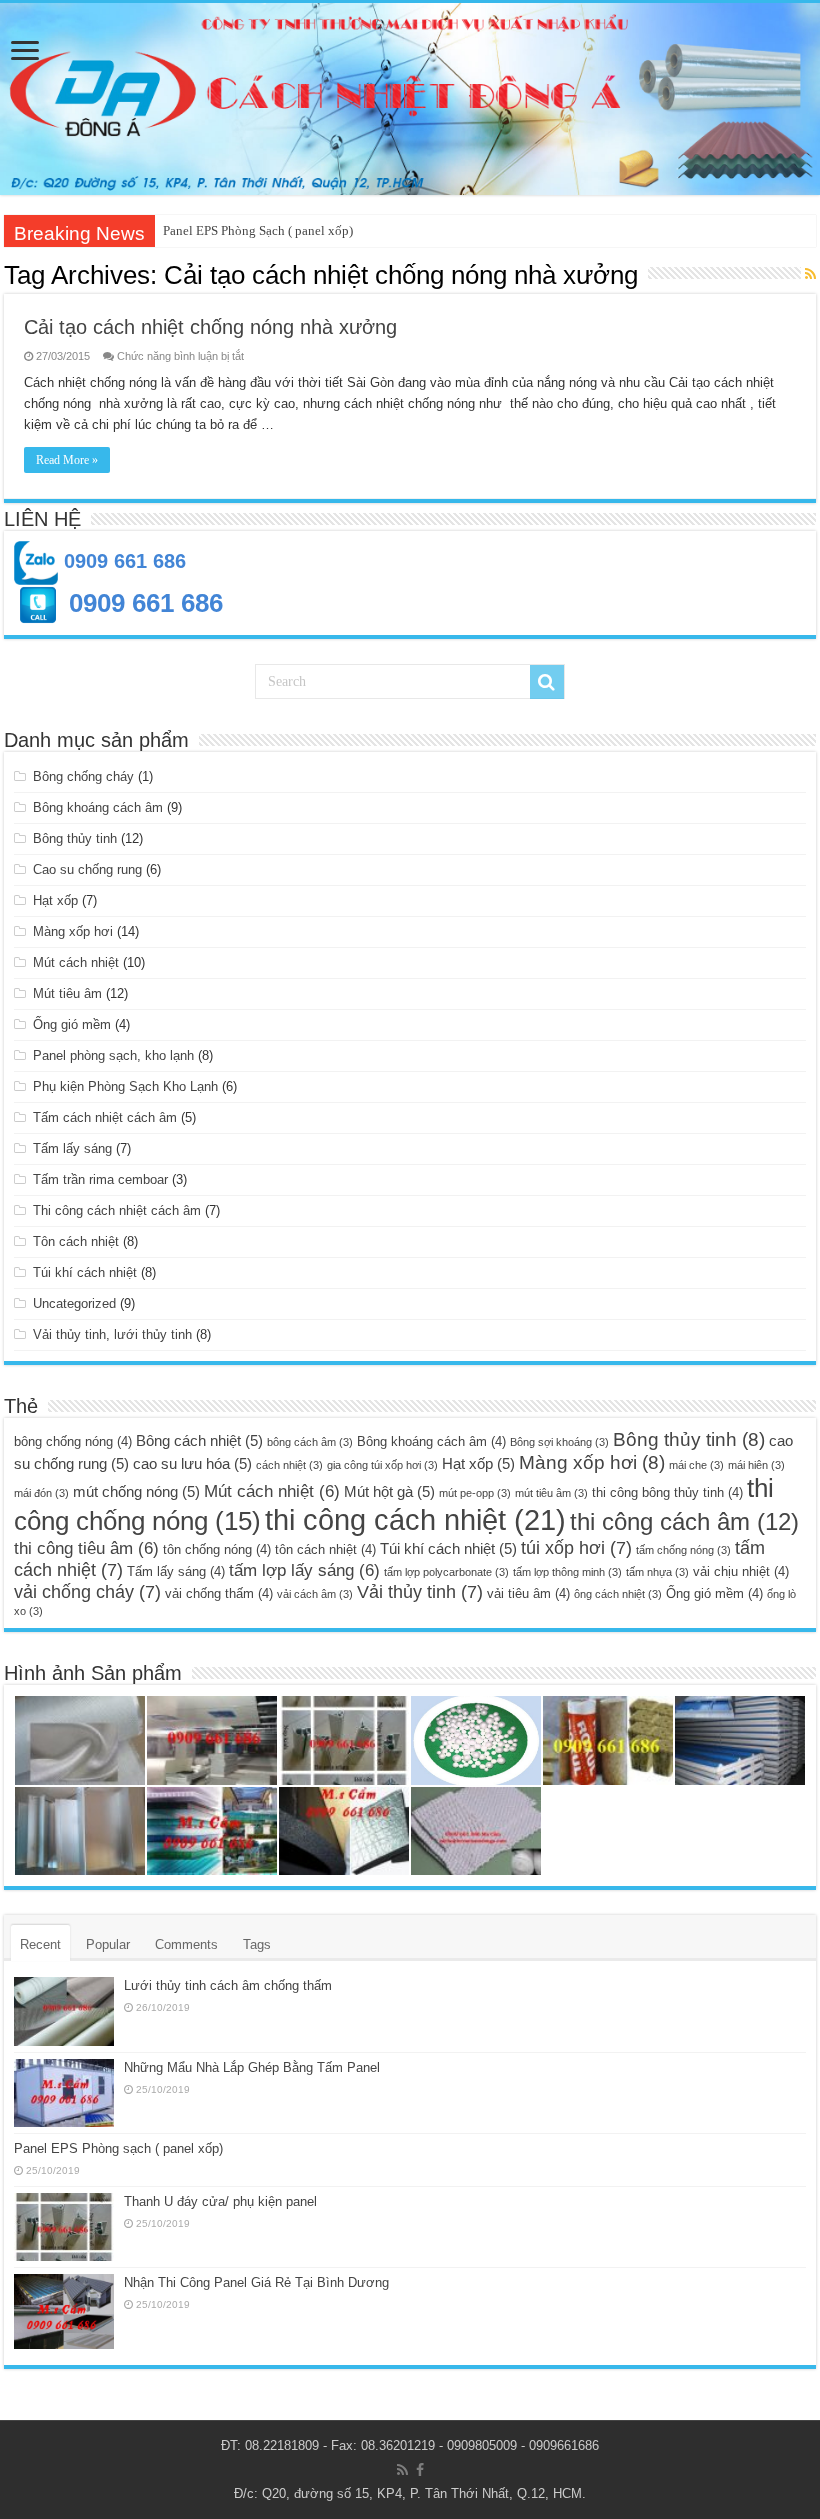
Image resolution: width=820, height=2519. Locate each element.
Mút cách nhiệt (76, 962)
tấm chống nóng (683, 1550)
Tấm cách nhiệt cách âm (105, 1117)
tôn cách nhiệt (325, 1549)
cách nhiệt (289, 1465)
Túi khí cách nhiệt (85, 1272)
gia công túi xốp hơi (382, 1465)
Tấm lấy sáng (72, 1148)
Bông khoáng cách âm (98, 807)
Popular (108, 1944)
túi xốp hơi (576, 1547)
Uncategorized (74, 1303)
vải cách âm (315, 1594)
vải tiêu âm (528, 1593)
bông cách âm (310, 1442)
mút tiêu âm (551, 1493)
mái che (696, 1465)
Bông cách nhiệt (199, 1440)
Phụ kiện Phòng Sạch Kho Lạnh (125, 1086)
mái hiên (756, 1465)
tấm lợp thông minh (567, 1572)
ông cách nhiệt (618, 1594)
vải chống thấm (219, 1593)
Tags (257, 1944)
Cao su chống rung (87, 869)
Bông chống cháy (83, 776)
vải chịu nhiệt (741, 1571)
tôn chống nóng (217, 1549)
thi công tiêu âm (86, 1548)
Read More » (67, 460)
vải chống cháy (87, 1591)
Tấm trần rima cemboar (100, 1179)
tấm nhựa (657, 1572)
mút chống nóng (136, 1491)
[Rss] (402, 2470)
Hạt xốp (55, 900)
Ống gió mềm (72, 1024)
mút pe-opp (475, 1493)
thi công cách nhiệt (415, 1519)
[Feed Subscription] (810, 274)
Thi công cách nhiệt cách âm (117, 1210)
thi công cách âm (684, 1522)
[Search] (547, 682)
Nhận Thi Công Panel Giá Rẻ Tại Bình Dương (256, 2282)
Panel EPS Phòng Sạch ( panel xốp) (258, 230)
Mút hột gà (389, 1491)
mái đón (41, 1493)
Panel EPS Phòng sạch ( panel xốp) (118, 2148)
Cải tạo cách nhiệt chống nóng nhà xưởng (210, 327)
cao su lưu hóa (192, 1463)
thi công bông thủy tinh (667, 1492)
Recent (40, 1944)
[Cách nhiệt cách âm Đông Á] (410, 99)
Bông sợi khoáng (559, 1442)
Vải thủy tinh (420, 1591)
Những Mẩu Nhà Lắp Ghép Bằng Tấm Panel (252, 2067)
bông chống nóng (73, 1441)
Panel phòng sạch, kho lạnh (113, 1055)
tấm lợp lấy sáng (304, 1570)
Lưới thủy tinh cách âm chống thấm (228, 1985)
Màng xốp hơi (73, 931)
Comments (186, 1944)
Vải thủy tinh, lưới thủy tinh (112, 1334)
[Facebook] (420, 2470)
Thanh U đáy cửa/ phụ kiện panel (220, 2201)
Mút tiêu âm (67, 993)
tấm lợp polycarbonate (446, 1572)
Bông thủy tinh (75, 838)
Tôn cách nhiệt (76, 1241)
